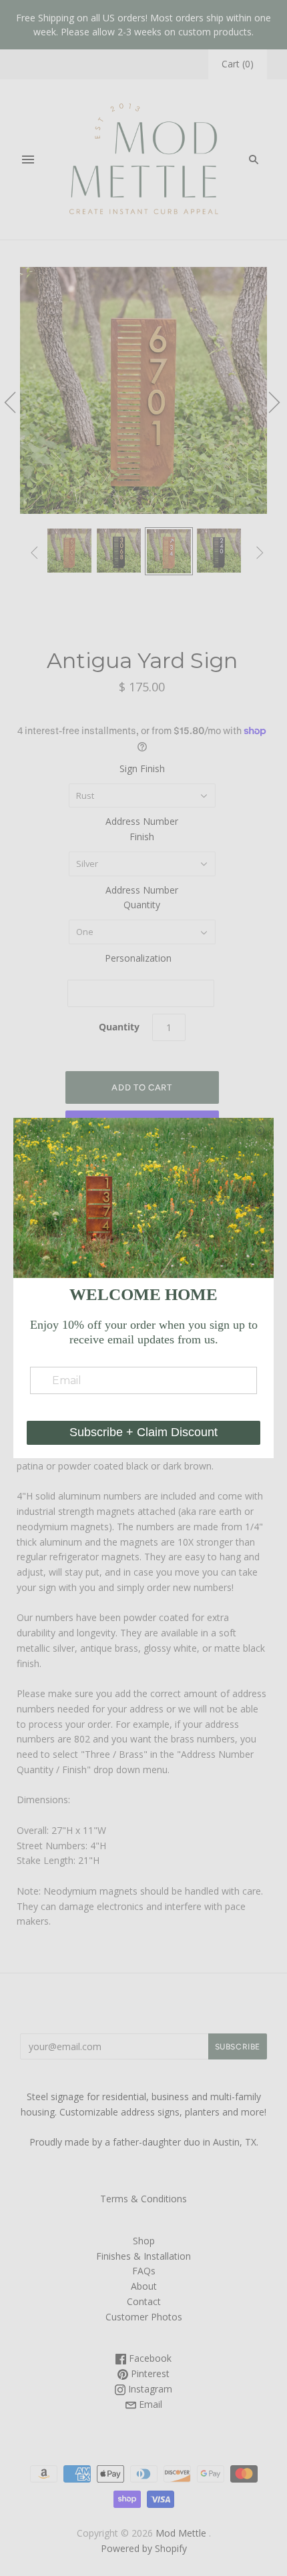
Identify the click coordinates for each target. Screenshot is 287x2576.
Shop (144, 2241)
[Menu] (28, 159)
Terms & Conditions (143, 2199)
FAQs (144, 2271)
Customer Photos (144, 2317)
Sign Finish (142, 768)
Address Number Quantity (142, 898)
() (238, 64)
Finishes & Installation (143, 2256)
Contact (144, 2301)
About (144, 2286)
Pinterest (149, 2373)
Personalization (138, 958)
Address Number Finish (142, 829)
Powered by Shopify (144, 2548)
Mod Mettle (181, 2533)
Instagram (149, 2389)
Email (149, 2404)
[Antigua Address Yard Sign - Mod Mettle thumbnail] (69, 551)
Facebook (149, 2358)
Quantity (119, 1027)
